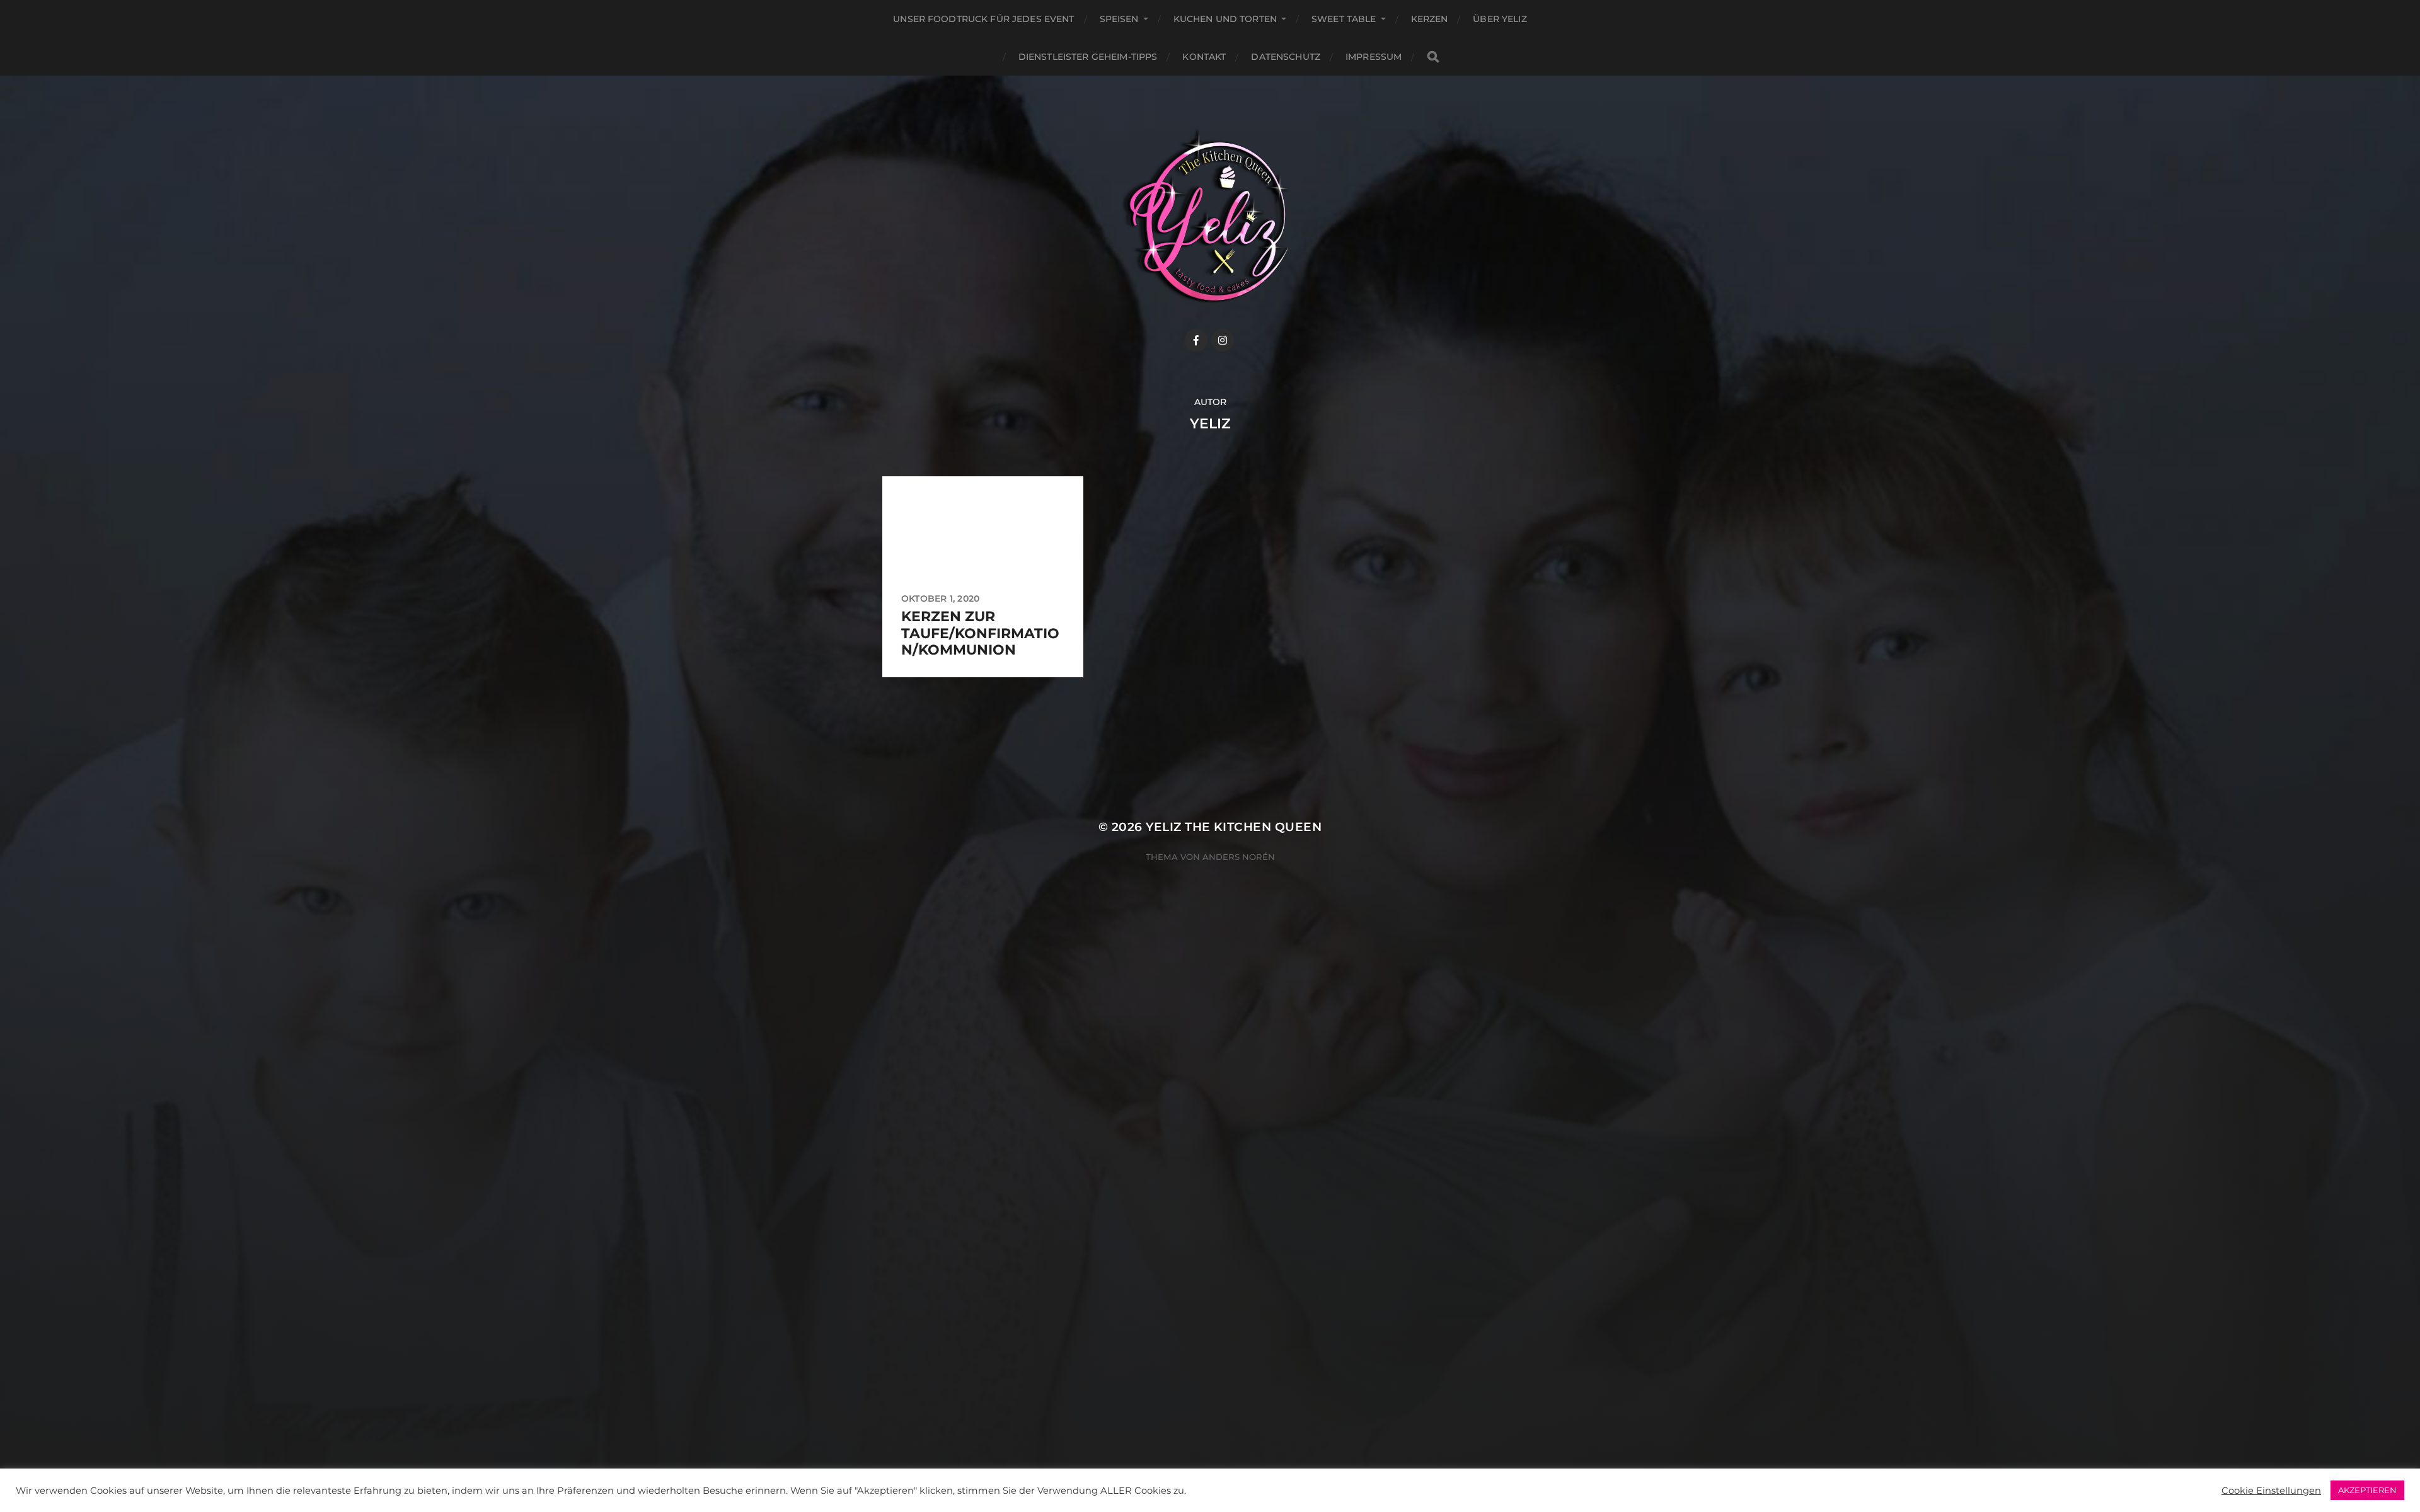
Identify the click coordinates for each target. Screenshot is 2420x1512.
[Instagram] (1223, 340)
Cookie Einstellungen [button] (2271, 1491)
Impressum (1374, 57)
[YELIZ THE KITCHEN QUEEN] (1210, 216)
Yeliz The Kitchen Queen (1234, 827)
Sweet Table (1344, 19)
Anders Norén (1239, 857)
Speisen (1119, 19)
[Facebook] (1196, 340)
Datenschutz (1286, 57)
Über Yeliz (1500, 19)
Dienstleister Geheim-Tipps (1088, 57)
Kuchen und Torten (1225, 19)
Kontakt (1204, 57)
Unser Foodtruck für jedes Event (983, 19)
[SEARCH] (1433, 57)
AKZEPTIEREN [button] (2367, 1490)
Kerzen (1430, 19)
